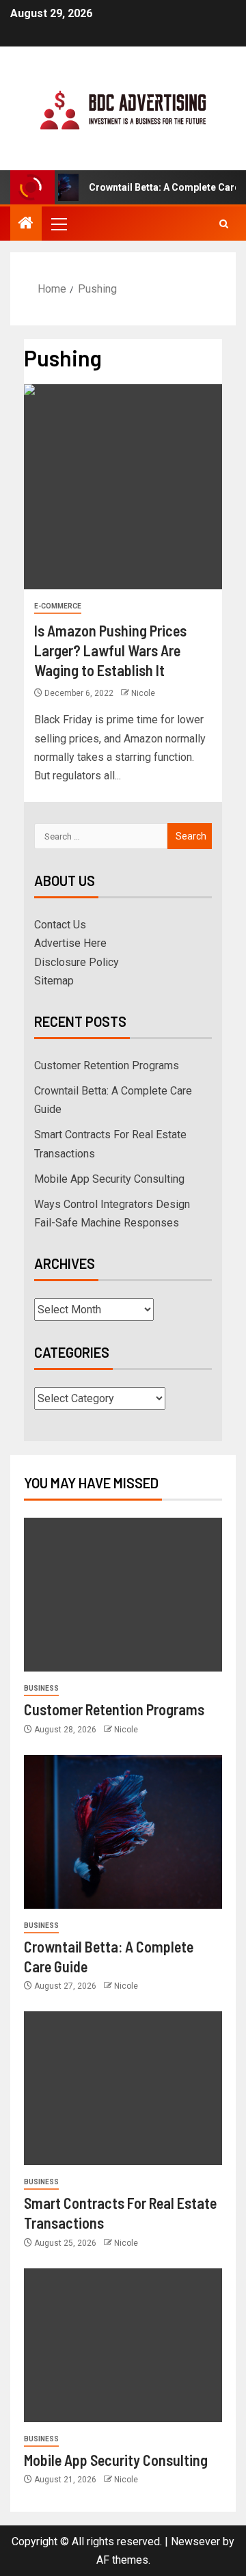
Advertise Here (70, 943)
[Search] (224, 224)
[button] (58, 224)
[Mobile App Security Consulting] (123, 2345)
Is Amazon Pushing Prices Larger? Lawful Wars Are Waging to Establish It (110, 650)
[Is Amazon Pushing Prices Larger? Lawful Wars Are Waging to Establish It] (123, 487)
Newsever (195, 2541)
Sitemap (54, 981)
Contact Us (60, 925)
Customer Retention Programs (107, 1065)
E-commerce (58, 606)
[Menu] (58, 224)
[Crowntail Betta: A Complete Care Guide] (123, 1832)
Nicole (143, 693)
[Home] (26, 224)
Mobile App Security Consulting (109, 1179)
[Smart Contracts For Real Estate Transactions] (123, 2088)
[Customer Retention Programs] (123, 1595)
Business (41, 1688)
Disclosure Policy (77, 962)
